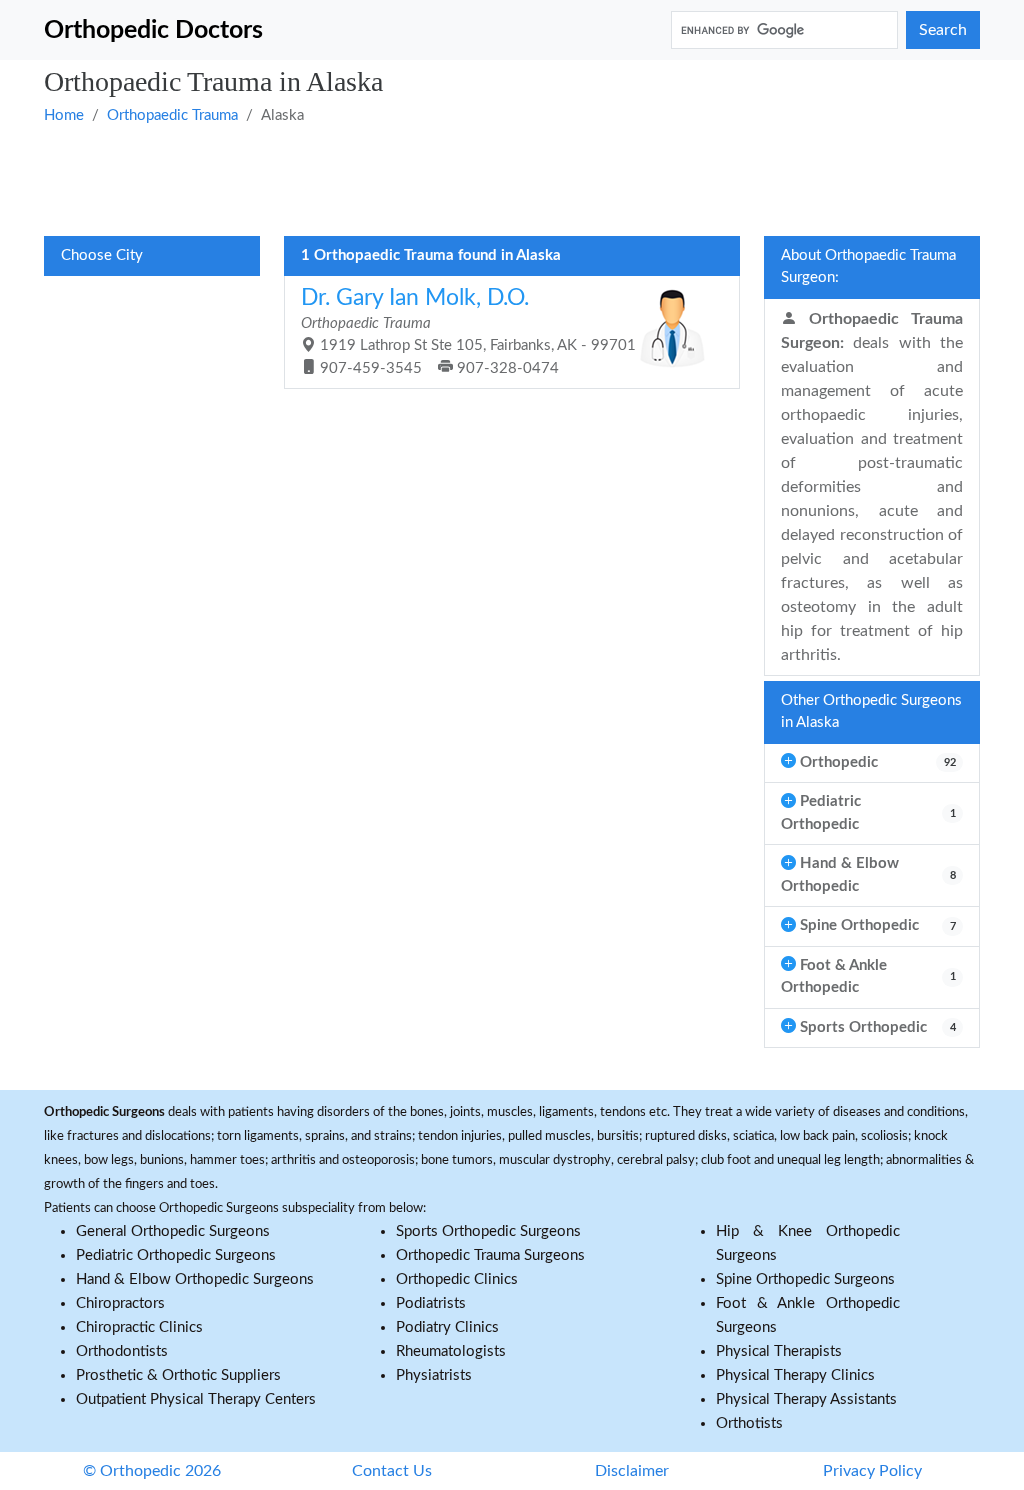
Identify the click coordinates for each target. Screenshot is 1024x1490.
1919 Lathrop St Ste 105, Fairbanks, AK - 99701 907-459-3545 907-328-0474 (468, 331)
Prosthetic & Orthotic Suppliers (178, 1375)
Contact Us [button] (392, 1471)
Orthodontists (122, 1351)
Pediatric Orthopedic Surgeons (176, 1255)
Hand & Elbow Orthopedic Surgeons (195, 1279)
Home (64, 115)
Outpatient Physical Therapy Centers (196, 1399)
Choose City (102, 255)
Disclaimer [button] (632, 1471)
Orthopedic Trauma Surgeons (490, 1255)
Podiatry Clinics (447, 1327)
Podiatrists (431, 1303)
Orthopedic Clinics (457, 1279)
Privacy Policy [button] (872, 1471)
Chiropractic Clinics (139, 1327)
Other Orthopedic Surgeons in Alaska (871, 712)
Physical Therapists (779, 1351)
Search (943, 30)
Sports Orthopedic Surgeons (488, 1231)
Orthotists (749, 1423)
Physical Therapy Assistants (806, 1399)
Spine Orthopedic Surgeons (805, 1279)
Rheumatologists (451, 1351)
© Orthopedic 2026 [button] (152, 1471)
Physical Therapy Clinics (795, 1375)
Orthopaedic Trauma (172, 115)
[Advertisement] (512, 178)
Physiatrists (434, 1375)
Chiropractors (120, 1303)
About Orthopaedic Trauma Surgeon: (868, 267)
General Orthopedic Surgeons (173, 1231)
